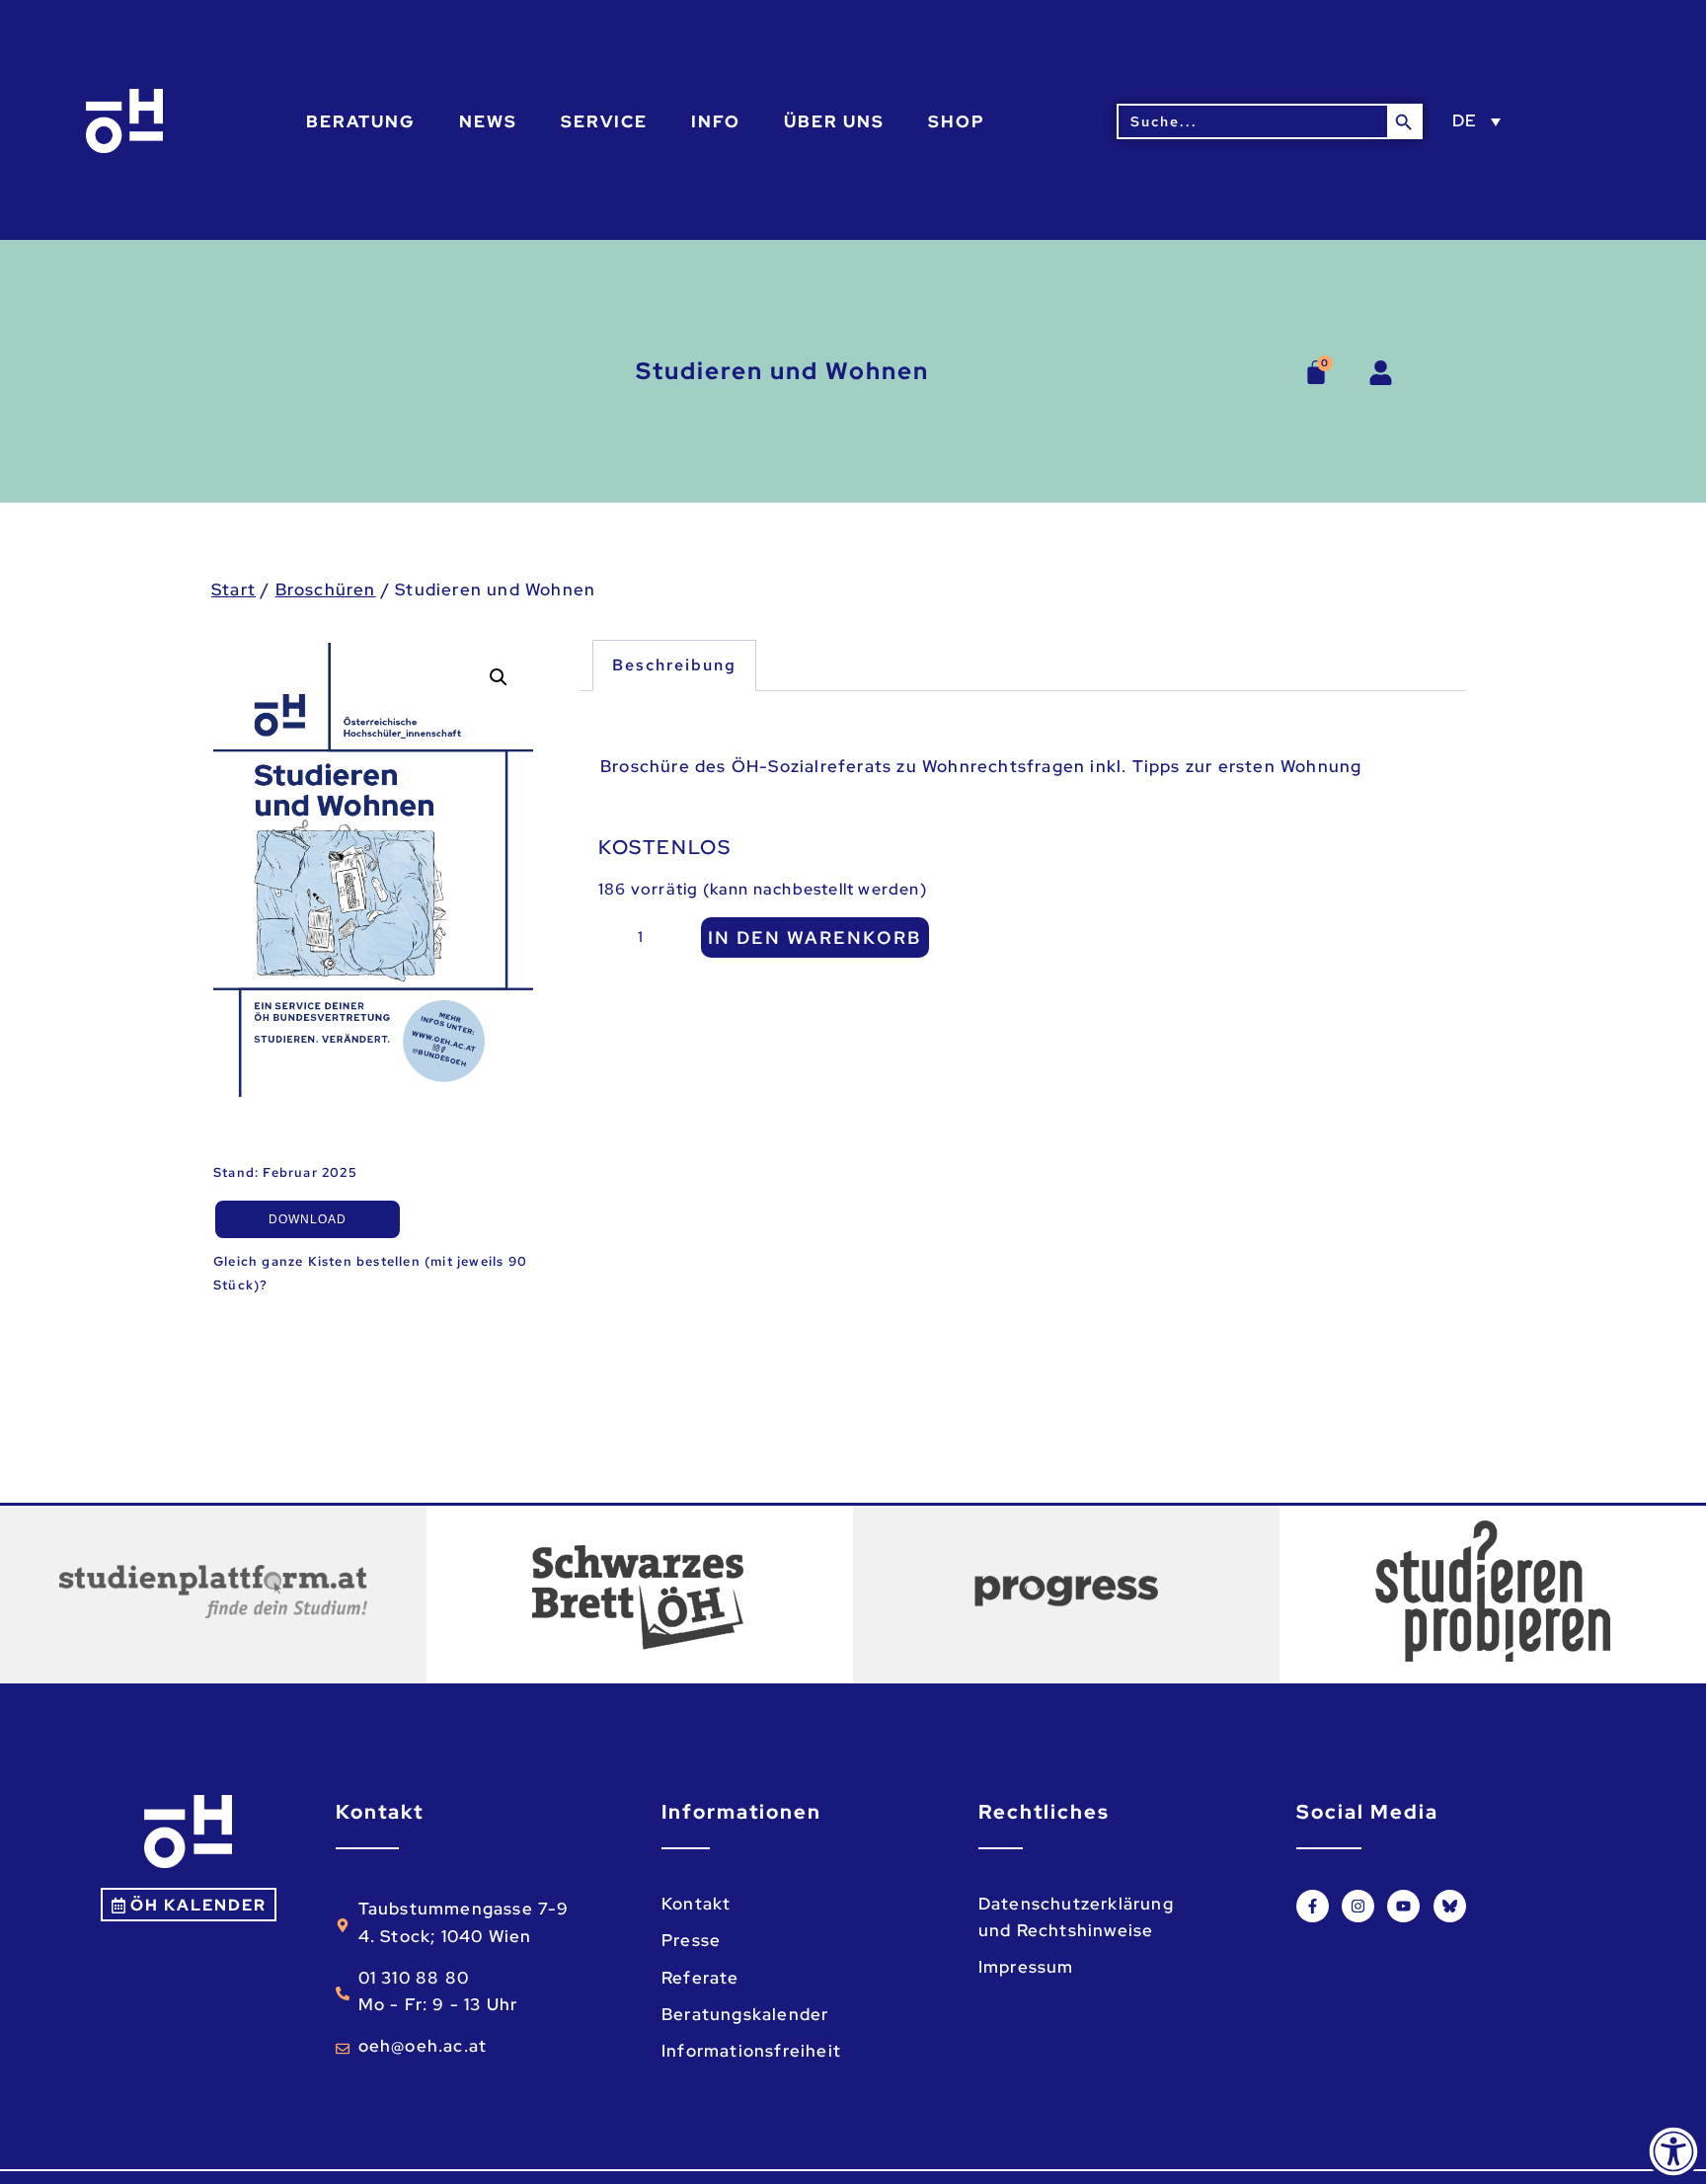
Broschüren (326, 589)
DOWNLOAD (308, 1219)
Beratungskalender (745, 2014)
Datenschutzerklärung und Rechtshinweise (1076, 1917)
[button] (499, 677)
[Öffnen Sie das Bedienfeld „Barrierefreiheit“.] (1673, 2151)
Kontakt (696, 1904)
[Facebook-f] (1313, 1906)
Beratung (361, 121)
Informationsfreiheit (751, 2051)
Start (233, 589)
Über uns (834, 121)
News (488, 121)
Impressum (1026, 1967)
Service (604, 121)
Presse (691, 1940)
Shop (957, 121)
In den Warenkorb (815, 937)
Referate (700, 1978)
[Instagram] (1358, 1906)
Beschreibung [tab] (674, 665)
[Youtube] (1403, 1906)
